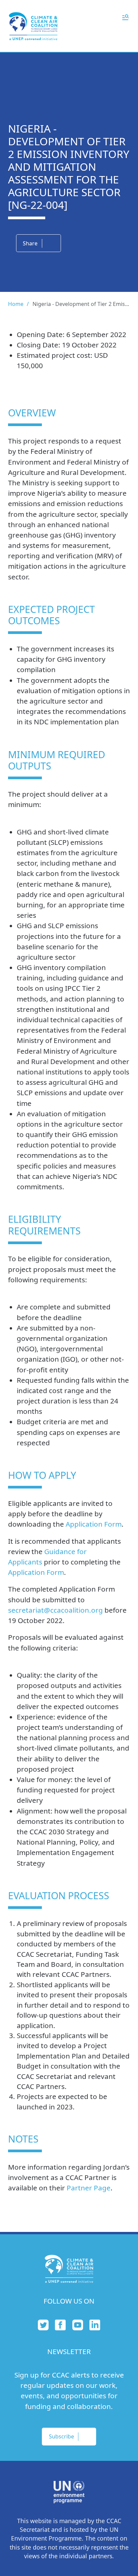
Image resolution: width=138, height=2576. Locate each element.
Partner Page (89, 2188)
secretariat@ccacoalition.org (55, 1610)
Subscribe (61, 2436)
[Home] (33, 26)
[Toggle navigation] (125, 17)
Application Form (94, 1524)
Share (30, 243)
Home (16, 304)
